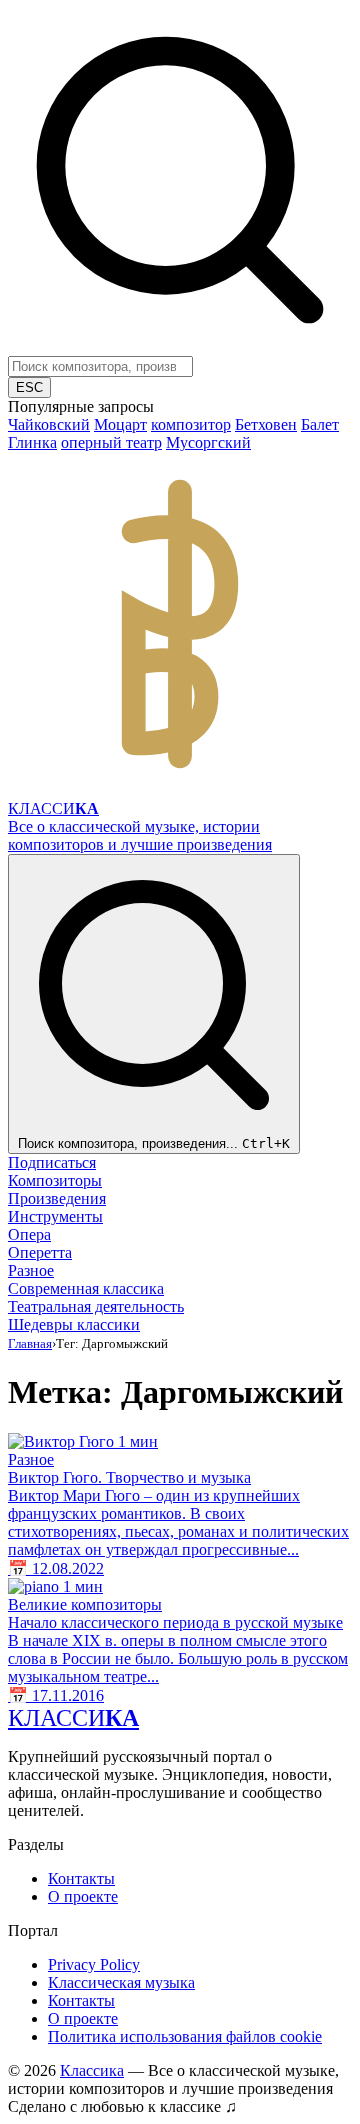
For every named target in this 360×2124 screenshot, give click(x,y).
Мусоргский (208, 442)
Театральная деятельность (96, 1306)
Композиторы (55, 1180)
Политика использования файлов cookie (185, 2036)
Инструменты (55, 1216)
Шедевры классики (74, 1324)
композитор (191, 424)
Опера (29, 1234)
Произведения (57, 1198)
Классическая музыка (121, 1982)
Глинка (32, 442)
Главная (30, 1343)
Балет (320, 424)
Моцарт (120, 424)
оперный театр (111, 442)
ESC (29, 387)
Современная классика (86, 1288)
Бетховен (266, 424)
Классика (92, 2070)
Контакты (81, 1878)
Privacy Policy (94, 1964)
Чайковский (49, 424)
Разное (31, 1270)
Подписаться (52, 1162)
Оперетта (40, 1252)
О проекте (83, 1896)
